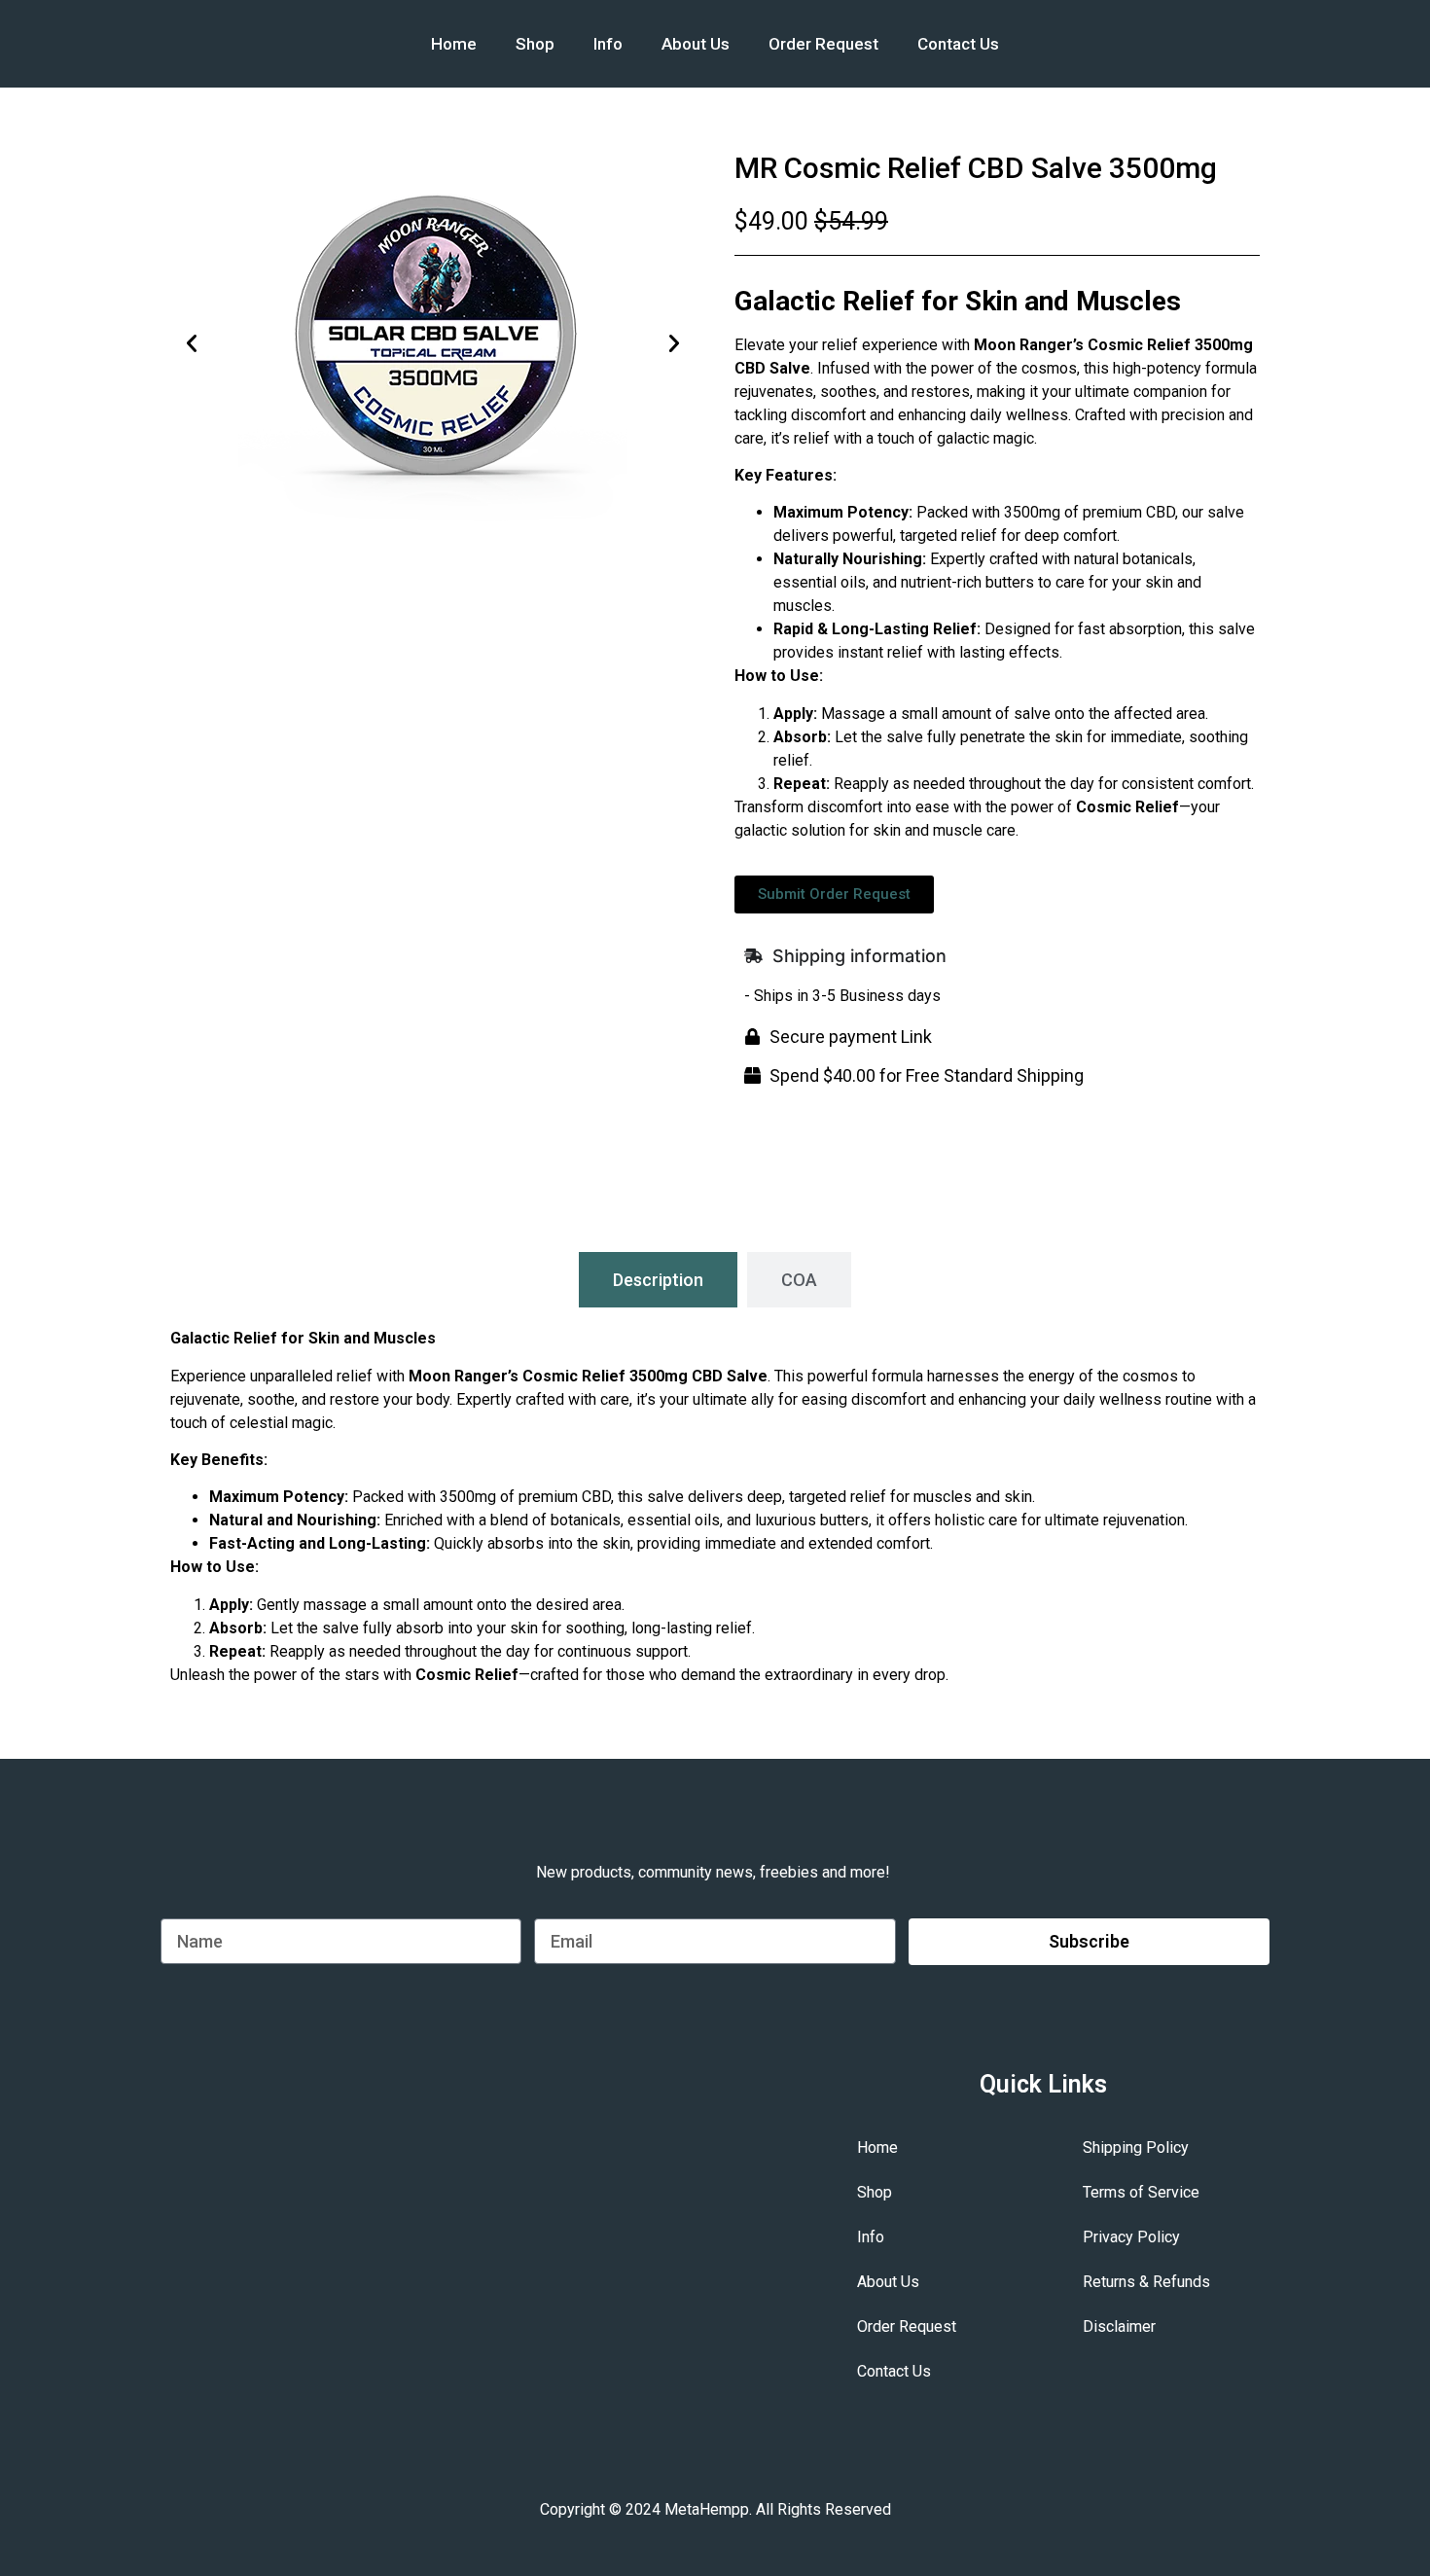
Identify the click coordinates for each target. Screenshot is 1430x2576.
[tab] (658, 1280)
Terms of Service (1141, 2192)
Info (608, 44)
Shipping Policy (1136, 2147)
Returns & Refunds (1146, 2282)
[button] (192, 343)
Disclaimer (1119, 2326)
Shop (535, 44)
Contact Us (958, 44)
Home (454, 44)
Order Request (823, 44)
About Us (696, 44)
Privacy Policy (1131, 2237)
